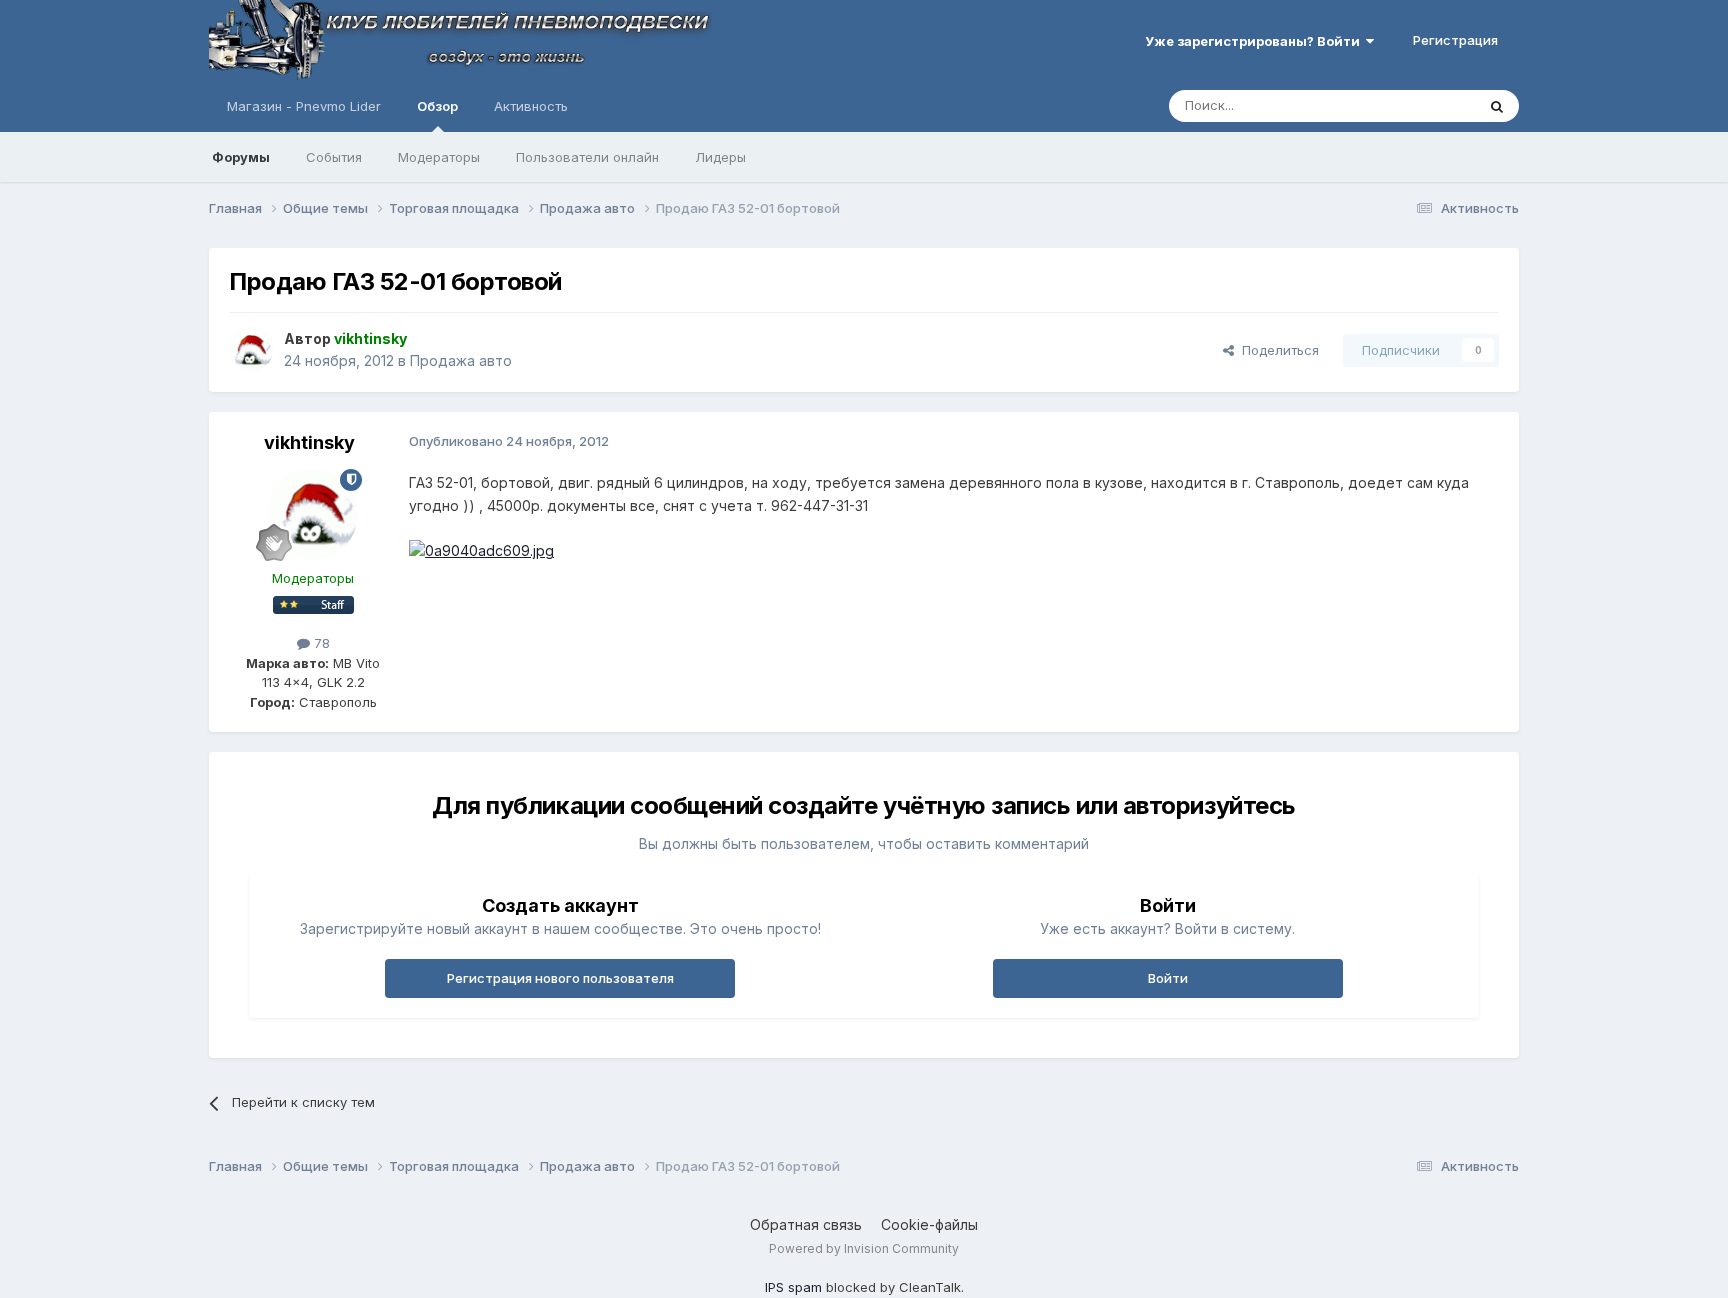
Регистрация (1455, 40)
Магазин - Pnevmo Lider (304, 106)
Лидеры (720, 157)
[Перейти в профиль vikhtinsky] (251, 350)
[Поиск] (1497, 106)
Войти (1168, 978)
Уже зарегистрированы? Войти (1255, 41)
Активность (531, 106)
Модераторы (439, 157)
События (334, 157)
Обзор (437, 106)
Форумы (241, 157)
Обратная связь (806, 1224)
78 (320, 643)
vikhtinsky (309, 442)
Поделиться (1276, 350)
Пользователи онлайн (587, 157)
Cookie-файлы (929, 1224)
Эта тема (1421, 105)
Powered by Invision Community (864, 1248)
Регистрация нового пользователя (560, 978)
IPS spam (793, 1287)
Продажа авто (461, 360)
